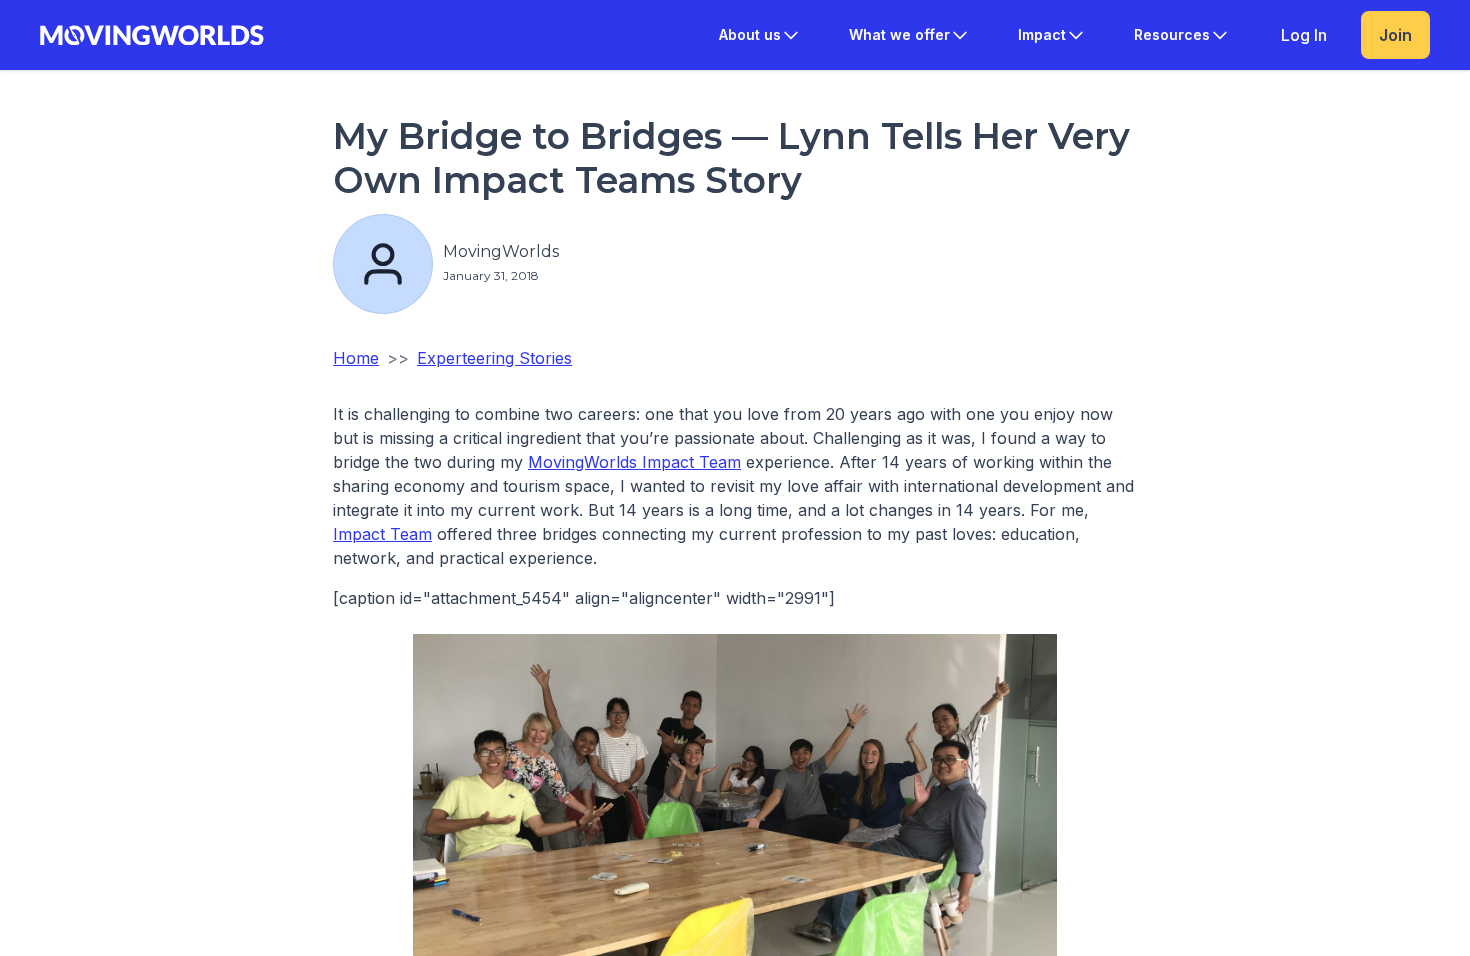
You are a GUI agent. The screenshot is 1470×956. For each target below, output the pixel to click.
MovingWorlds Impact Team (634, 462)
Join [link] (1395, 35)
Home (356, 358)
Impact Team (382, 534)
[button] (760, 35)
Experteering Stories (494, 358)
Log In (1304, 35)
